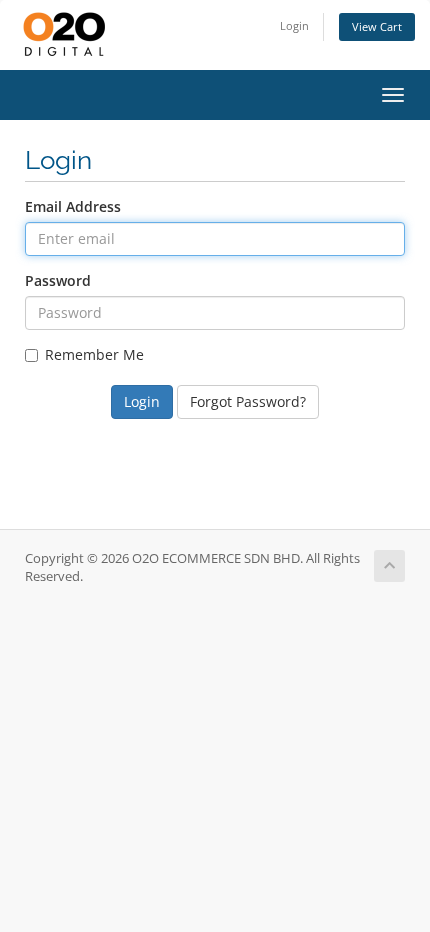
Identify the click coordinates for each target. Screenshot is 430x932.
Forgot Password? (248, 401)
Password (58, 280)
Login (294, 25)
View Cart (377, 26)
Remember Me (94, 354)
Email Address (73, 206)
